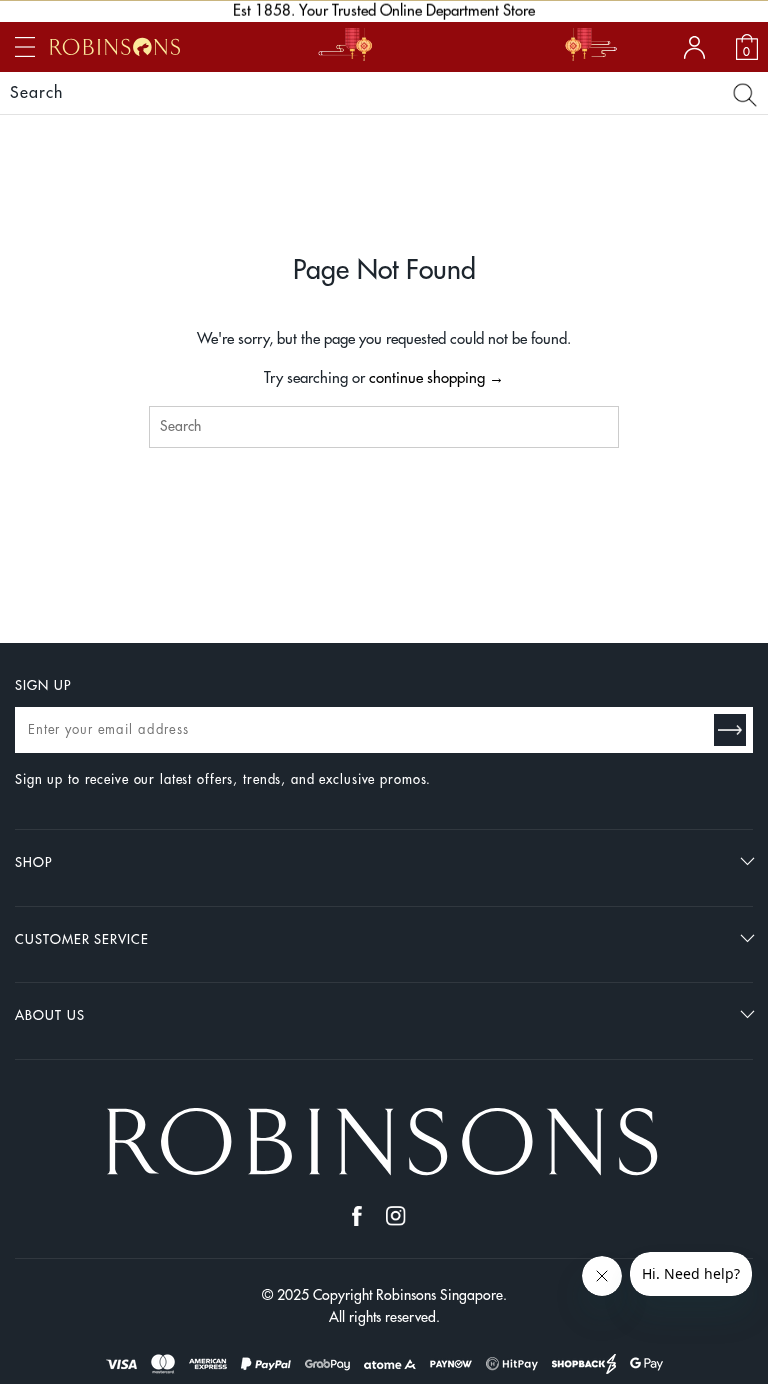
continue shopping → (436, 378)
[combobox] (384, 427)
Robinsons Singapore (439, 1295)
